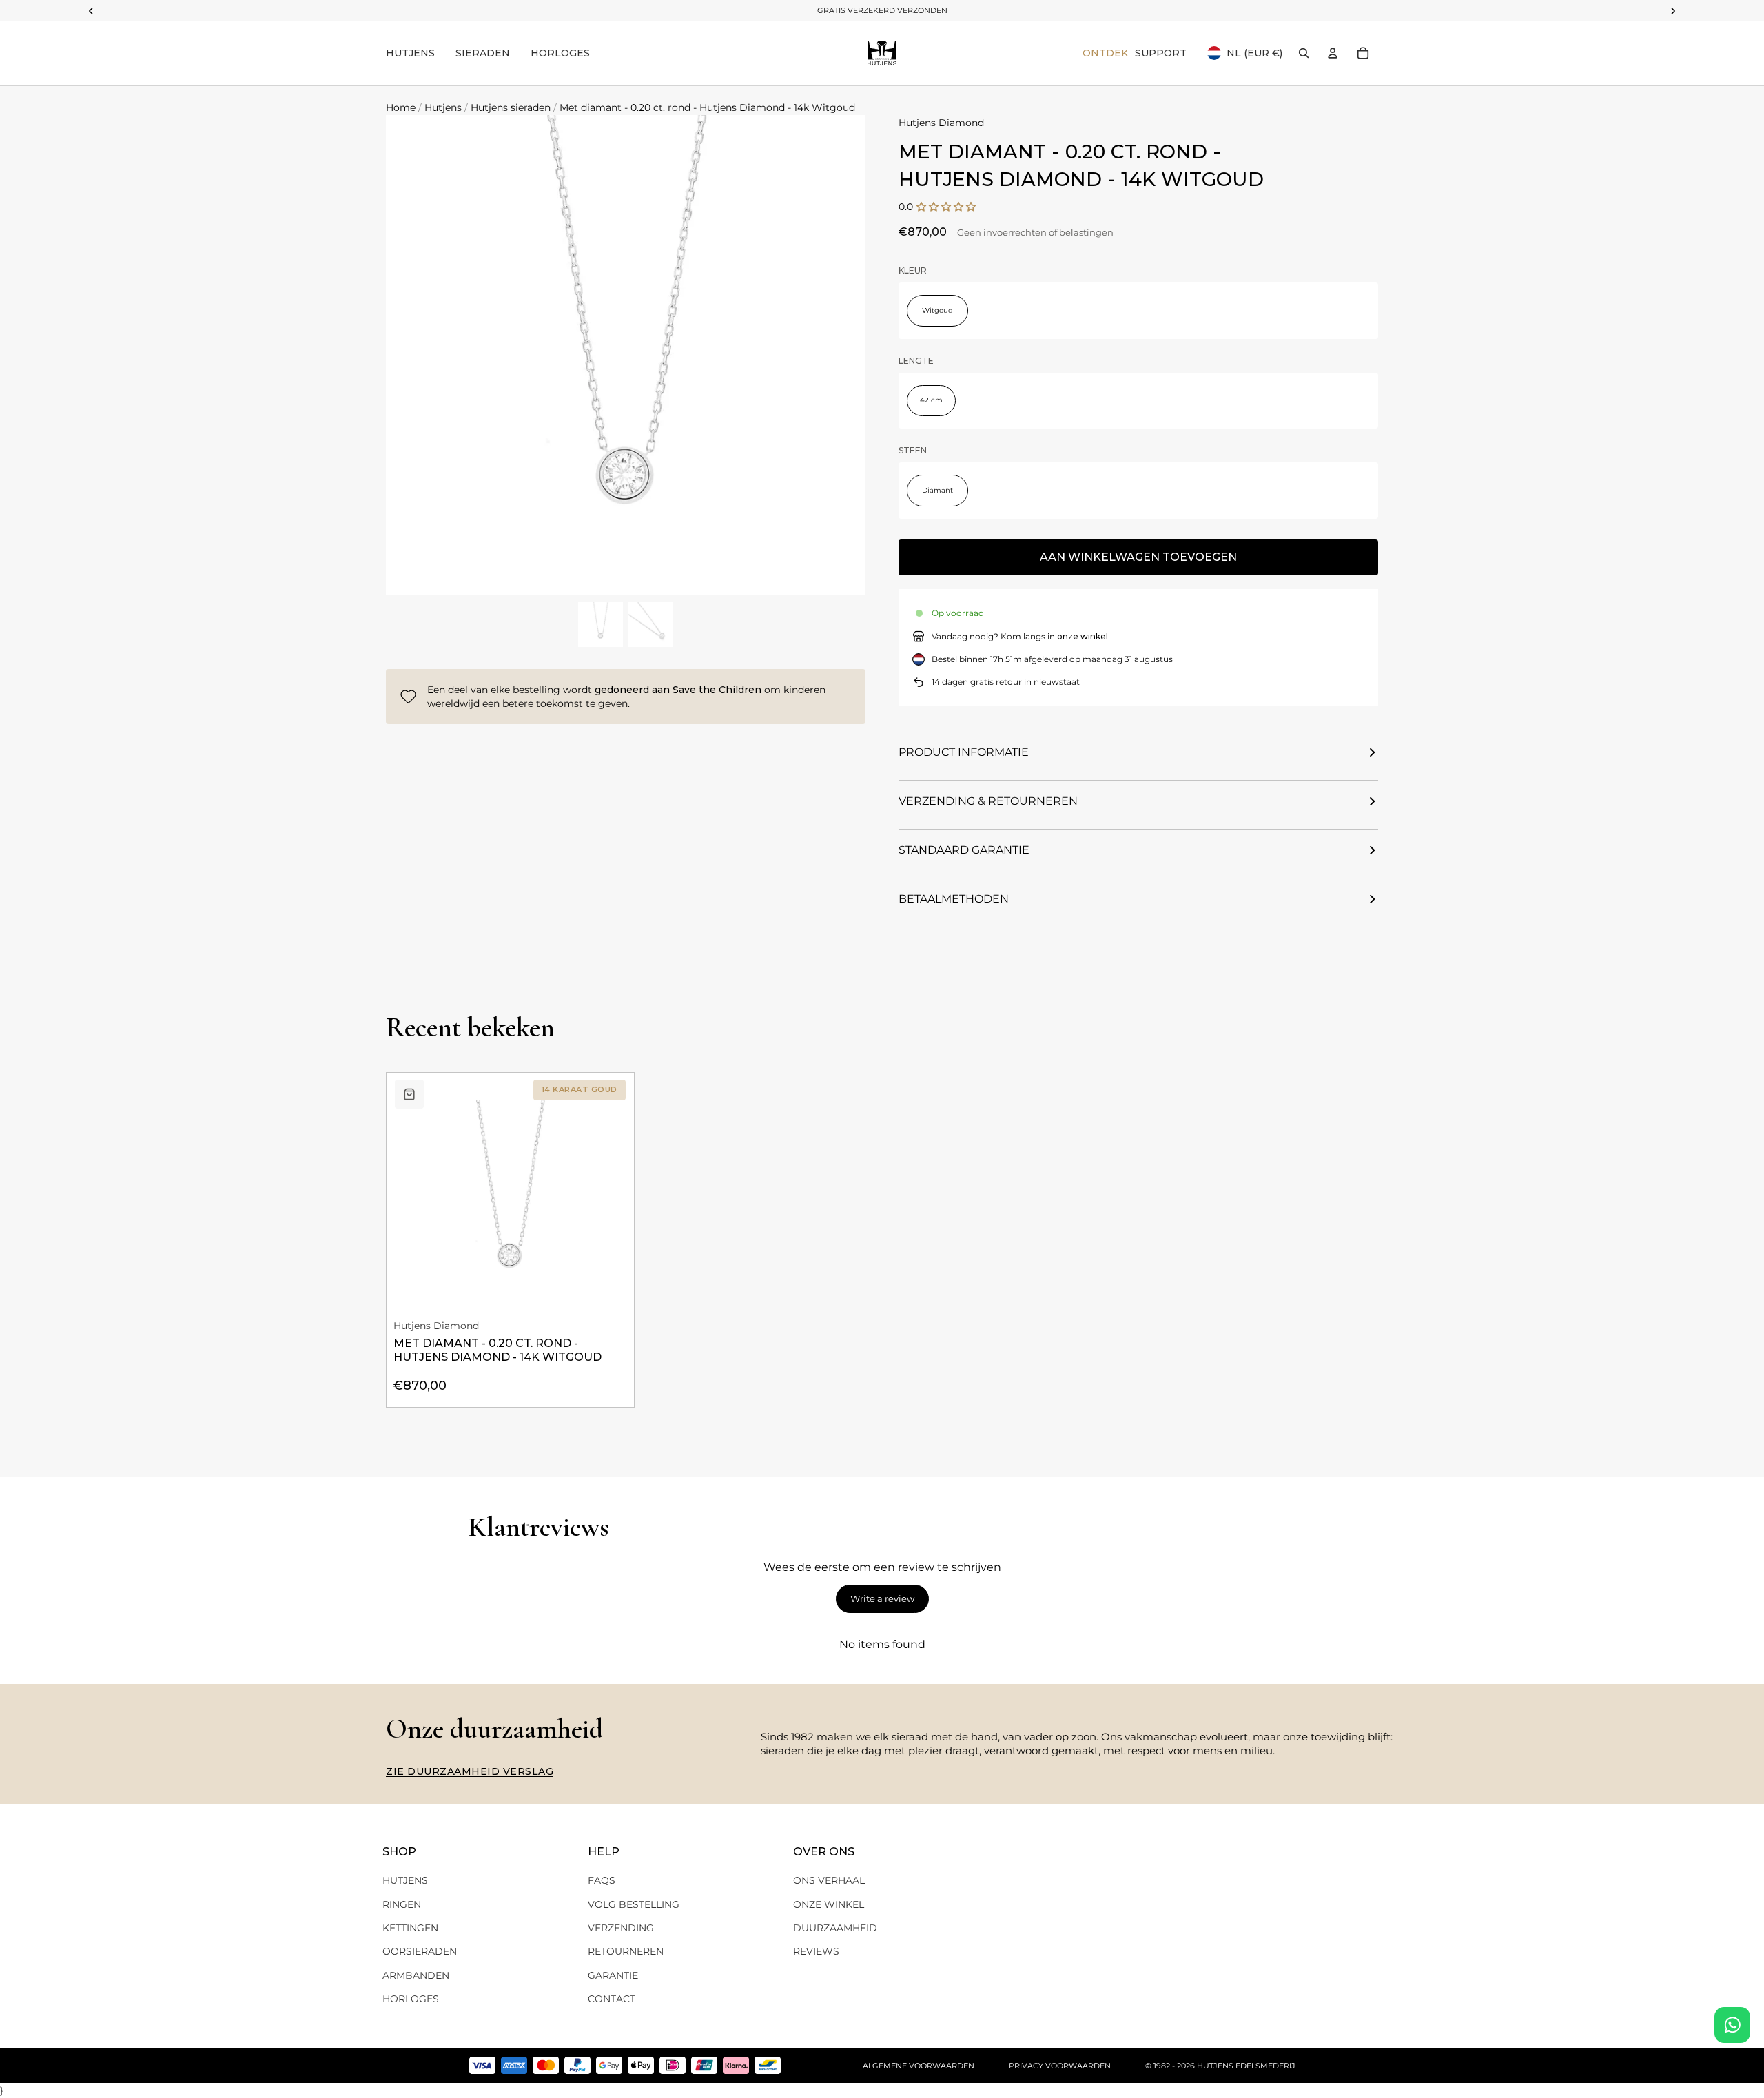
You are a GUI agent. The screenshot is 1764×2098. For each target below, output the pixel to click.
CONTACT (612, 1999)
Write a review (882, 1598)
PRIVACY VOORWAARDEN (1060, 2066)
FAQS (602, 1880)
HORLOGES (411, 1999)
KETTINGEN (410, 1928)
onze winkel (1083, 636)
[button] (946, 207)
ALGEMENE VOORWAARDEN (919, 2066)
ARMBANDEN (416, 1975)
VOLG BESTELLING (634, 1904)
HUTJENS (405, 1880)
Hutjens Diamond (941, 123)
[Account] (1333, 53)
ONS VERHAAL (829, 1880)
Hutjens (443, 107)
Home (401, 107)
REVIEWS (816, 1951)
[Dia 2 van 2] (651, 625)
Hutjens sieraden (511, 107)
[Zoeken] (1304, 53)
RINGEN (402, 1904)
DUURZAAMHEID (835, 1928)
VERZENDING (621, 1928)
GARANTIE (613, 1975)
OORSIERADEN (420, 1951)
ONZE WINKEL (829, 1904)
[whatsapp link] (1732, 2025)
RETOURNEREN (626, 1951)
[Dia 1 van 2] (601, 625)
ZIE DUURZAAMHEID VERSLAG (470, 1771)
